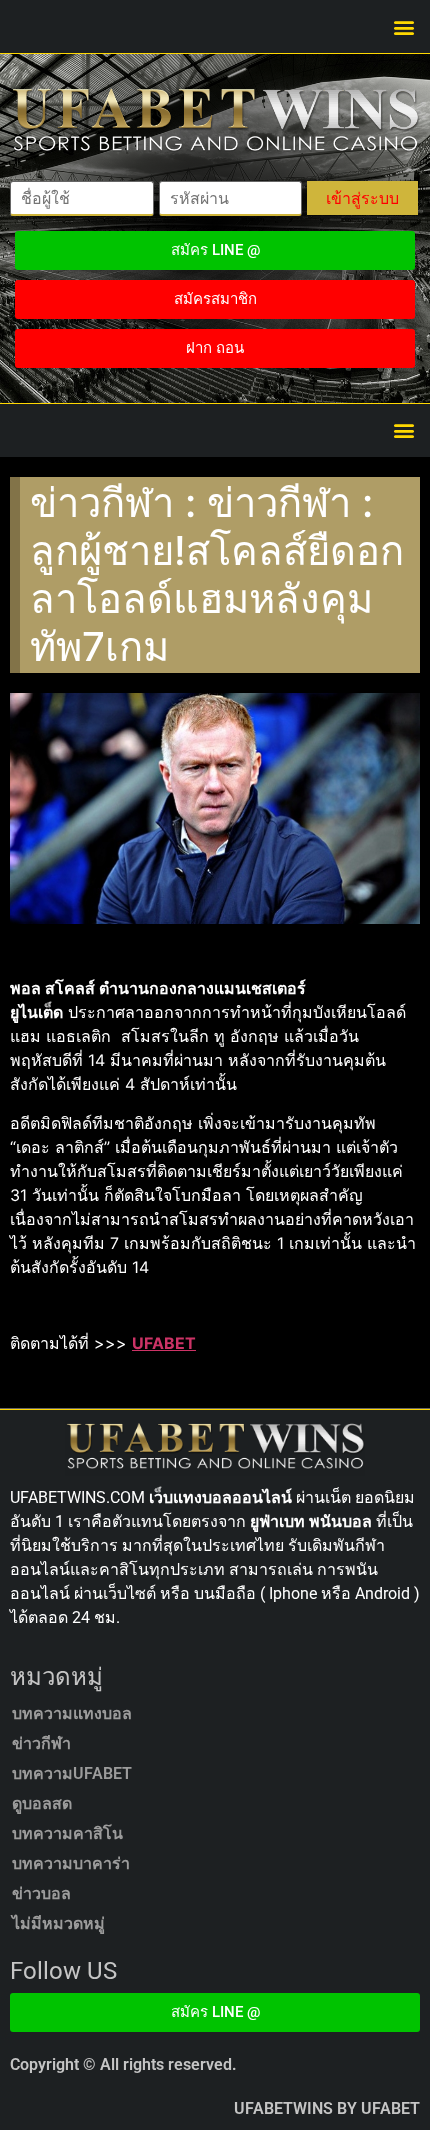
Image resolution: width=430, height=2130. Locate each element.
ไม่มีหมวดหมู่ (58, 1923)
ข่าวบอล (41, 1893)
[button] (403, 26)
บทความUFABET (72, 1773)
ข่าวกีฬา (41, 1743)
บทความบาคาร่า (71, 1863)
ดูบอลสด (42, 1803)
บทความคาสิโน (67, 1833)
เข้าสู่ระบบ (362, 198)
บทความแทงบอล (72, 1713)
